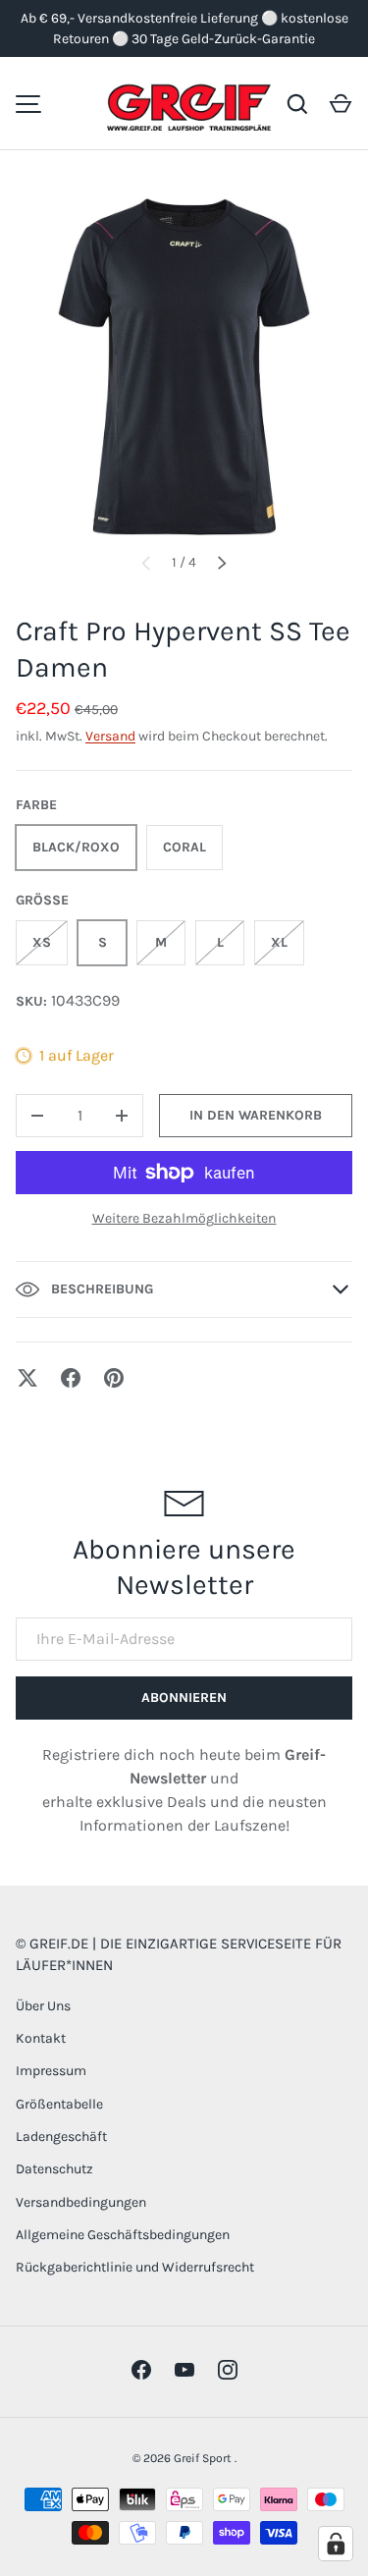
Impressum (51, 2071)
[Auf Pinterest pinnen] (114, 1378)
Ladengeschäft (61, 2137)
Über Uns (43, 2006)
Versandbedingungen (81, 2202)
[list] (184, 367)
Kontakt (41, 2038)
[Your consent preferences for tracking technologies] (336, 2544)
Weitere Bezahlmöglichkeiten (184, 1218)
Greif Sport (204, 2458)
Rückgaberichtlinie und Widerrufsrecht (135, 2267)
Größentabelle (59, 2104)
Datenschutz (54, 2169)
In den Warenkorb (256, 1115)
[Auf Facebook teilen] (71, 1378)
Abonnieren (184, 1698)
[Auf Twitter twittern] (27, 1378)
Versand (110, 736)
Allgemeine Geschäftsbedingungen (123, 2235)
